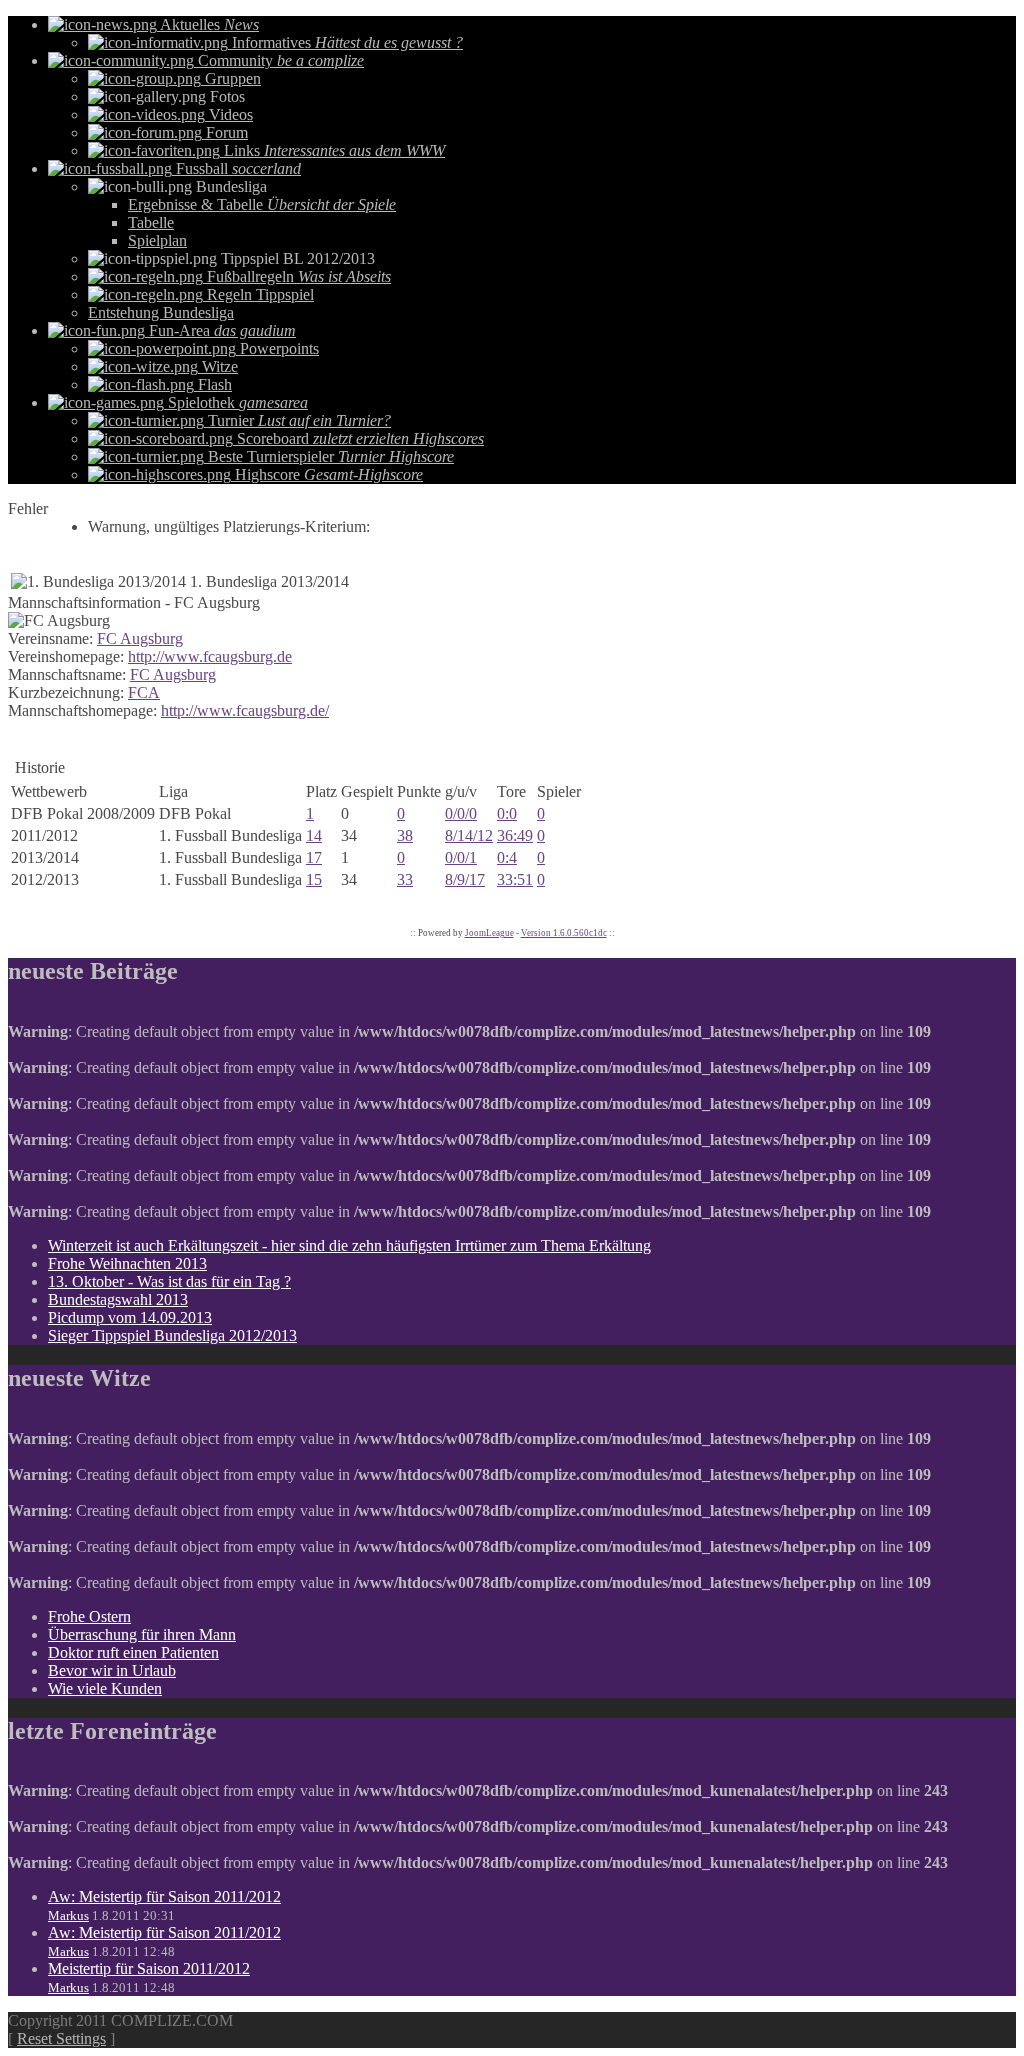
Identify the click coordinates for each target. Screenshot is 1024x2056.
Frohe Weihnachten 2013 (127, 1263)
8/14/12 (469, 835)
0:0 (507, 813)
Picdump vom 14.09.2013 (130, 1317)
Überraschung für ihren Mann (142, 1634)
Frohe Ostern (89, 1616)
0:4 (507, 857)
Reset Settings (61, 2038)
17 (314, 857)
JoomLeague (489, 933)
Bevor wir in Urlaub (112, 1670)
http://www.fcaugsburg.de (210, 656)
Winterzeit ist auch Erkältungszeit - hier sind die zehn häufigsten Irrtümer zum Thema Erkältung (349, 1245)
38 (405, 835)
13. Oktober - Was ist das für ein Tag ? (169, 1281)
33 (405, 879)
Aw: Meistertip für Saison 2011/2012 (164, 1896)
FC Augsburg (140, 638)
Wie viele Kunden (105, 1688)
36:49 (515, 835)
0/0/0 (461, 813)
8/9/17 (465, 879)
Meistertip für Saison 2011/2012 (149, 1968)
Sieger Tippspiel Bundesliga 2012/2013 (172, 1335)
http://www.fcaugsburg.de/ (245, 710)
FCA (144, 692)
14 (314, 835)
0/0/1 (461, 857)
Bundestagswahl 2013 (118, 1299)
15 (314, 879)
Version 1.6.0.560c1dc (564, 933)
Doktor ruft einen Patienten (133, 1652)
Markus (68, 1915)
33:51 (515, 879)
